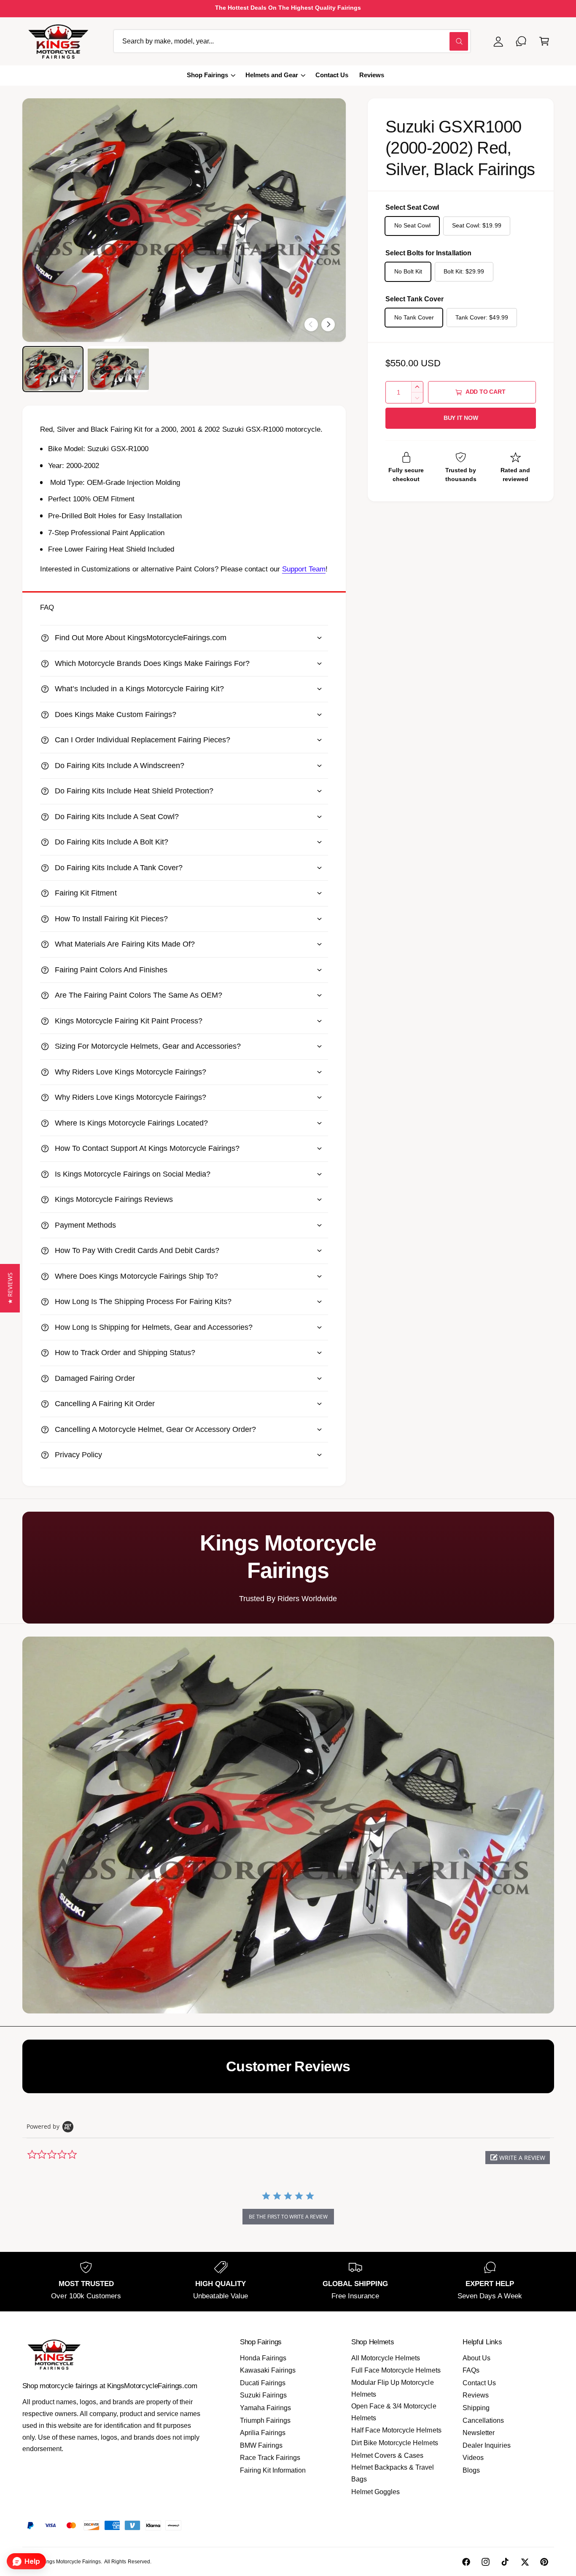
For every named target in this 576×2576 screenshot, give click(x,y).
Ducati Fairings (263, 2383)
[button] (544, 41)
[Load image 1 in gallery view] (53, 369)
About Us (476, 2358)
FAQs (471, 2370)
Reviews (476, 2395)
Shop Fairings (207, 75)
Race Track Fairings (270, 2458)
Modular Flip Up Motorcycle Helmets (392, 2388)
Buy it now (461, 418)
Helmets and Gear (272, 75)
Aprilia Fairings (263, 2433)
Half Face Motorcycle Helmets (396, 2430)
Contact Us (479, 2383)
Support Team (304, 569)
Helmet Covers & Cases (387, 2456)
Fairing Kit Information (273, 2470)
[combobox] (292, 41)
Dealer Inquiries (486, 2445)
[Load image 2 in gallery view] (118, 369)
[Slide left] (311, 325)
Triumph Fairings (265, 2420)
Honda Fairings (263, 2358)
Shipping (476, 2408)
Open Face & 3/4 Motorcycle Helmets (394, 2412)
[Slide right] (328, 325)
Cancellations (483, 2420)
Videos (473, 2458)
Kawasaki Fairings (268, 2370)
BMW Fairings (261, 2445)
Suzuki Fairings (263, 2395)
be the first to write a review (288, 2217)
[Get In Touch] (521, 41)
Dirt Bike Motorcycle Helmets (394, 2443)
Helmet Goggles (375, 2492)
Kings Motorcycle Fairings (71, 2562)
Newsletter (479, 2433)
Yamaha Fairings (265, 2408)
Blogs (471, 2470)
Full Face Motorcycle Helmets (396, 2370)
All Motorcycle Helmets (386, 2358)
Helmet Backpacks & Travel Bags (393, 2473)
